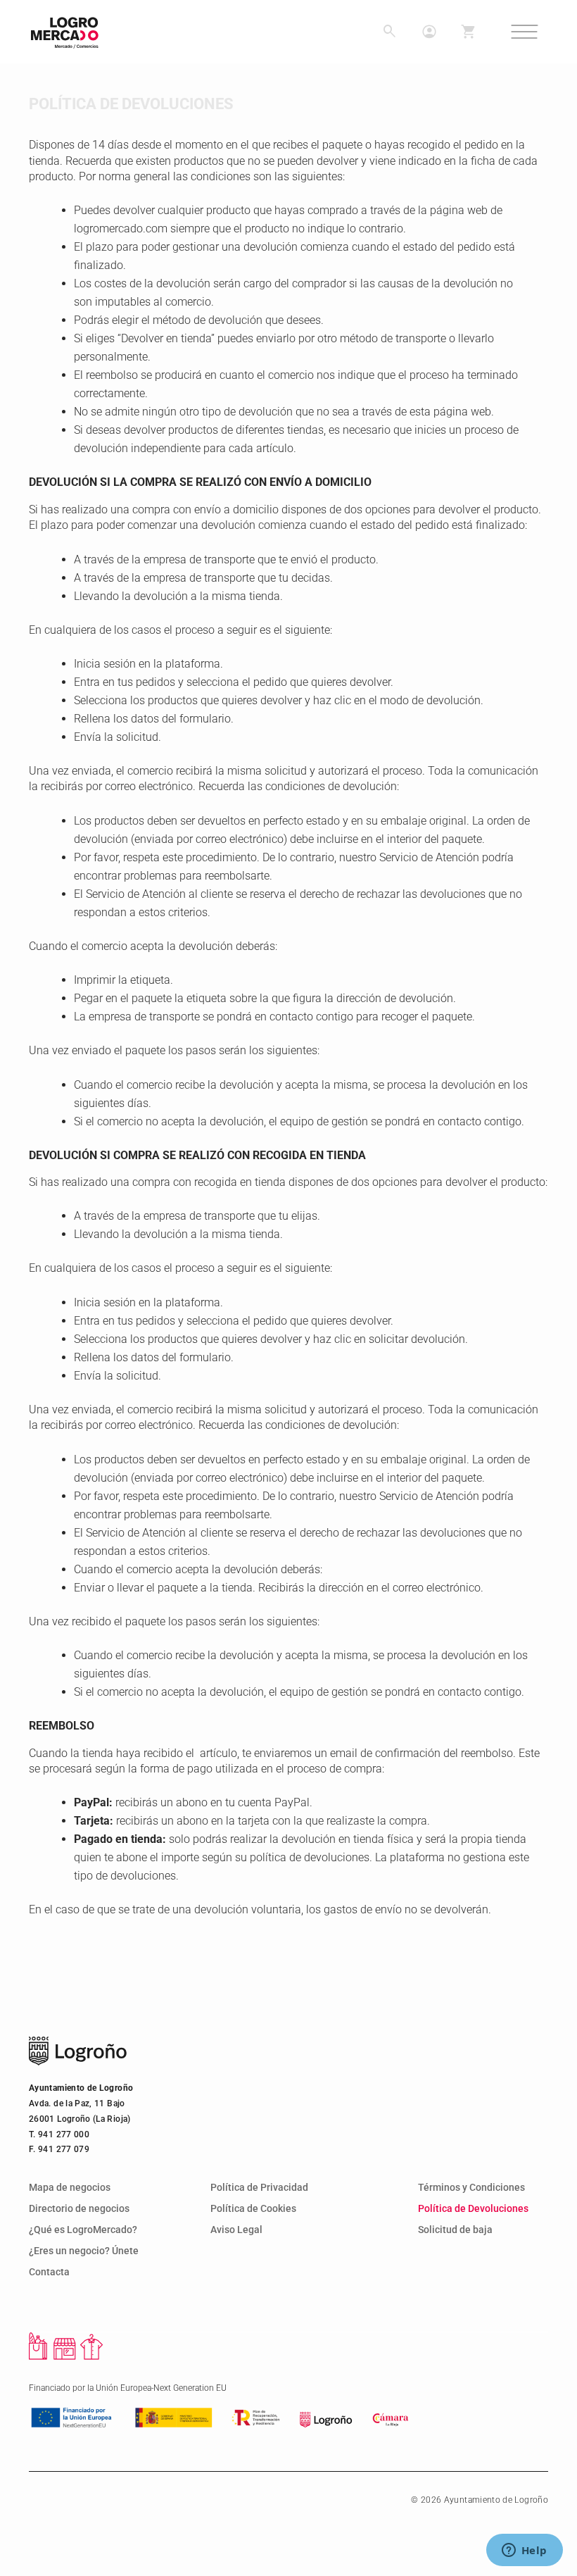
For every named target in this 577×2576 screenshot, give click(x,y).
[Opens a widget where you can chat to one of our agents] (524, 2551)
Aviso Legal (236, 2230)
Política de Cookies (253, 2209)
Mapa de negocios (70, 2188)
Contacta (49, 2272)
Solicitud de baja (455, 2230)
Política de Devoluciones (473, 2209)
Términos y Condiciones (471, 2188)
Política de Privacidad (259, 2188)
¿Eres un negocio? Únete (84, 2251)
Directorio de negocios (79, 2209)
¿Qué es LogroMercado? (83, 2230)
